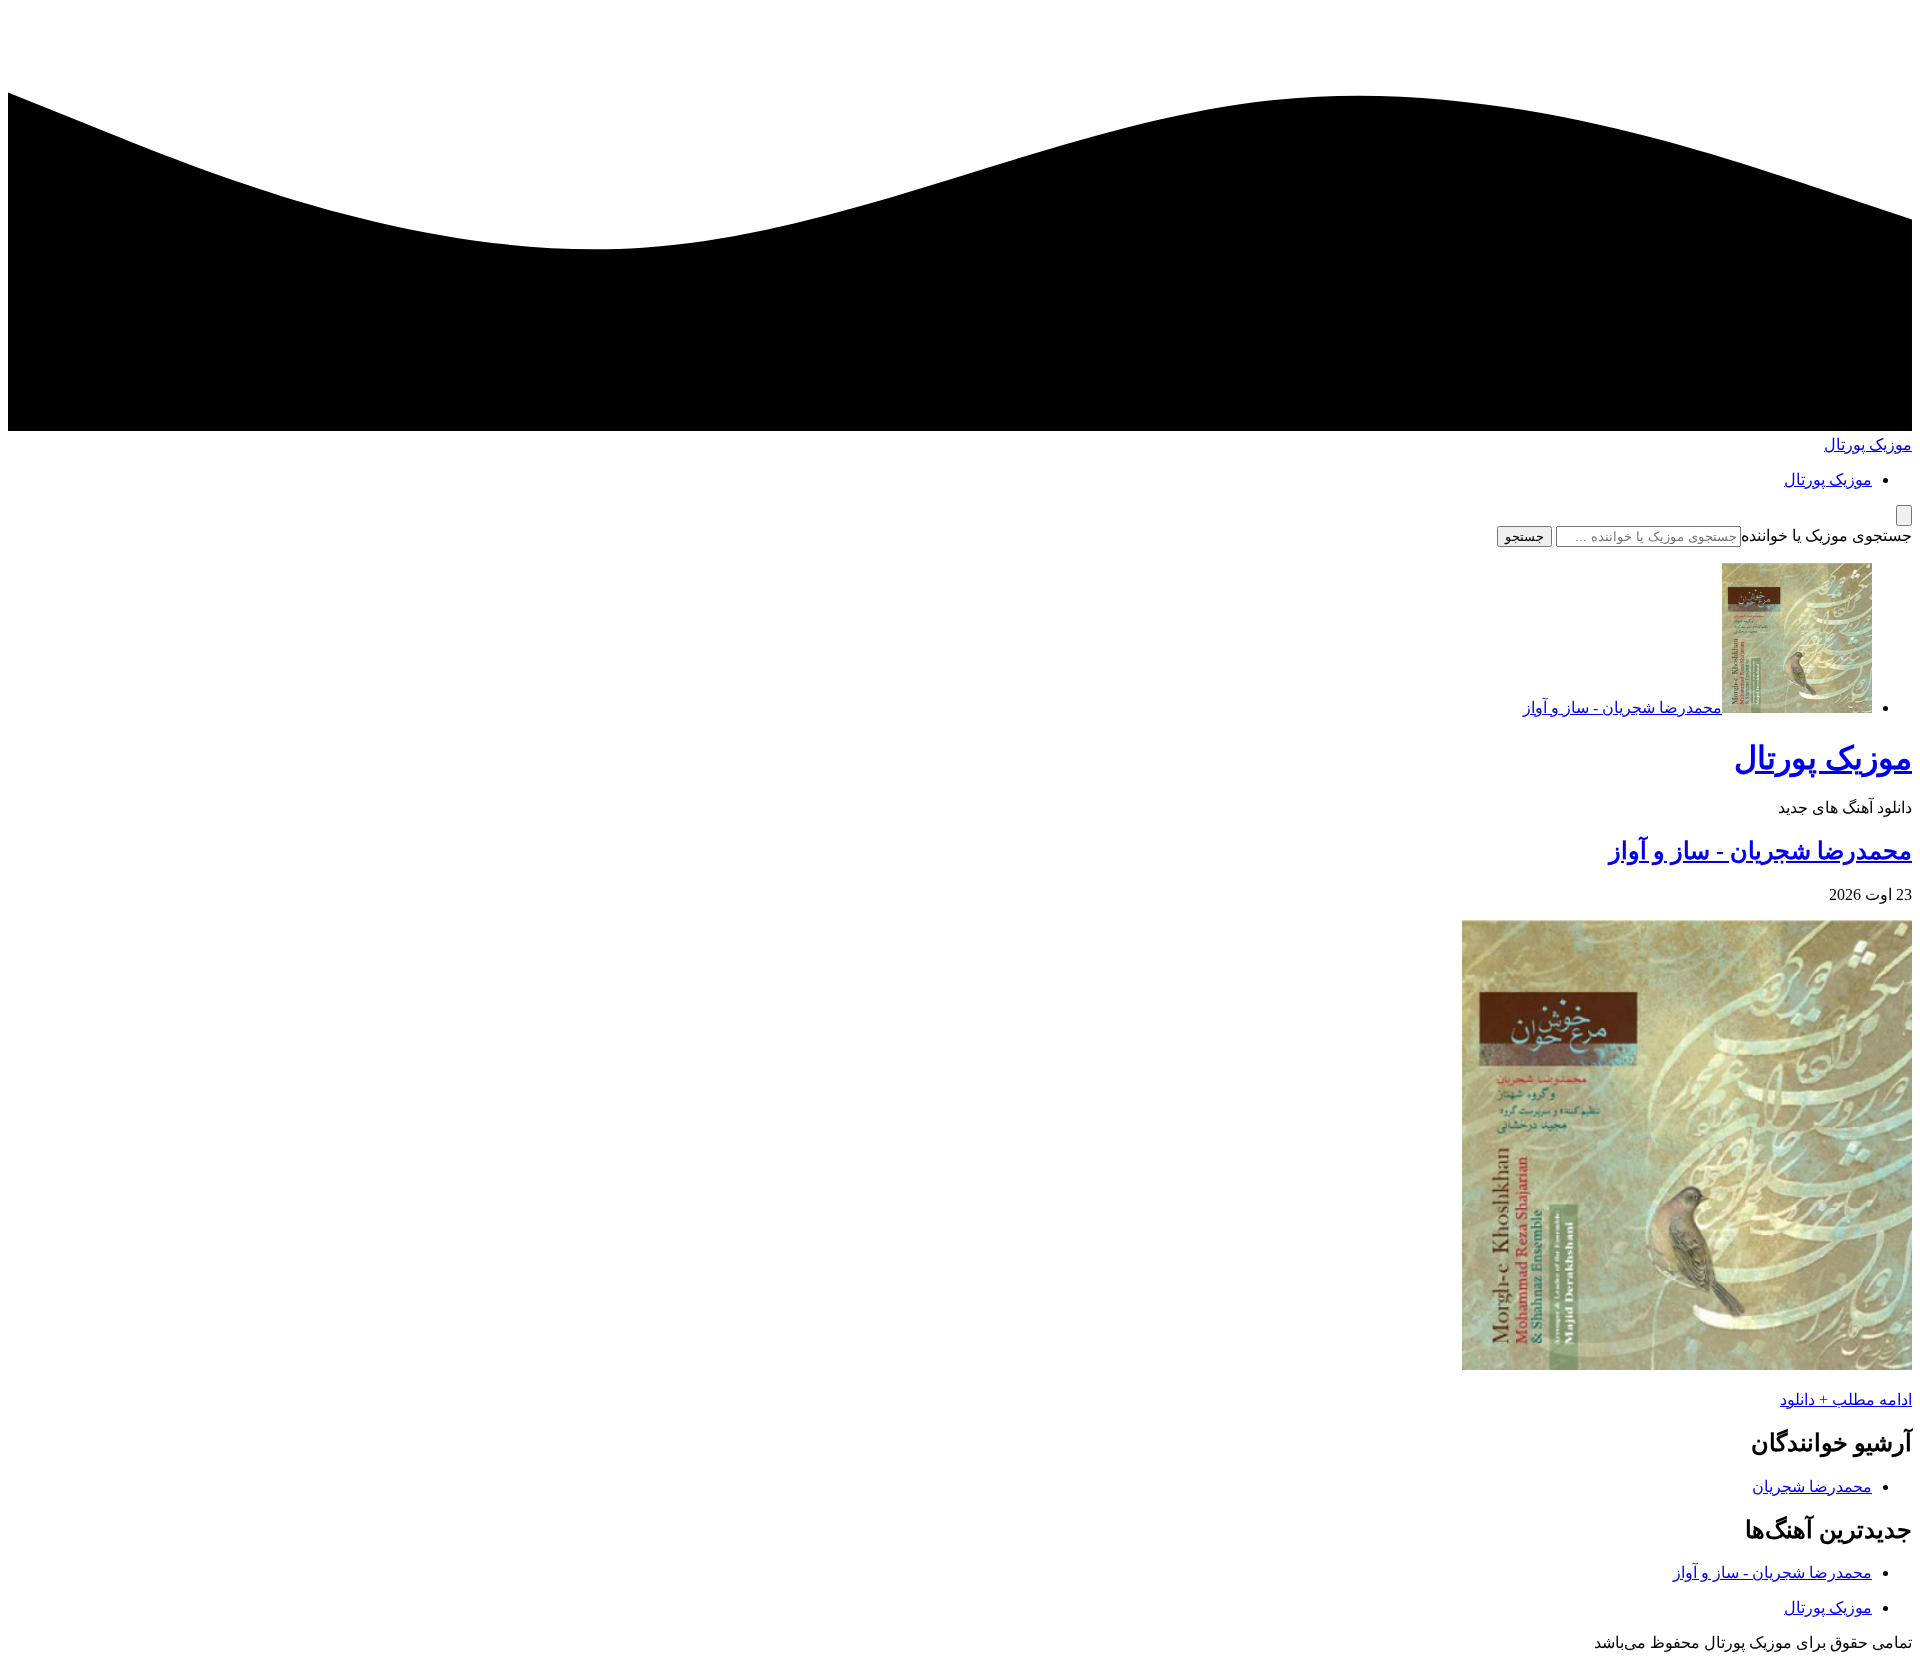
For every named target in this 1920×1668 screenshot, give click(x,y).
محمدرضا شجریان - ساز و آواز (1760, 851)
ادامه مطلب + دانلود (1846, 1399)
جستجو (1524, 536)
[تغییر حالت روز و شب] (1904, 515)
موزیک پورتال (1868, 444)
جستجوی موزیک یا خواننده (1826, 535)
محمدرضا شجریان (1812, 1486)
